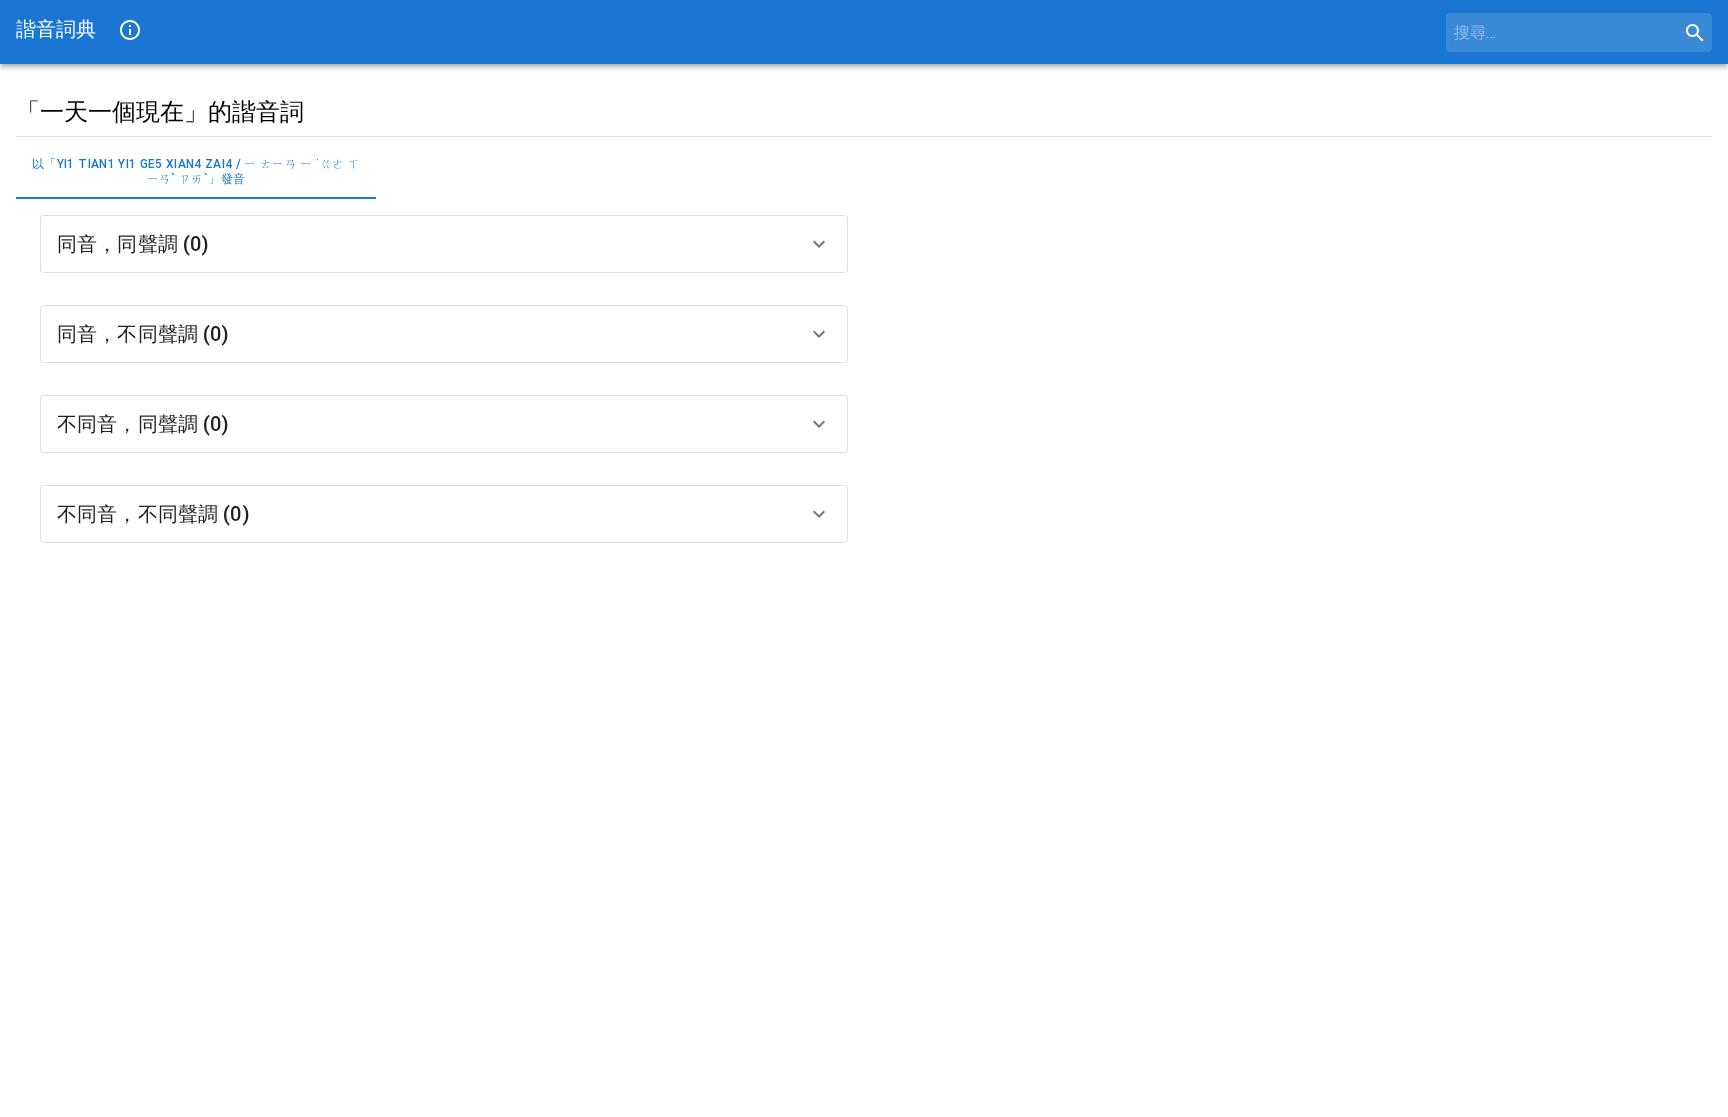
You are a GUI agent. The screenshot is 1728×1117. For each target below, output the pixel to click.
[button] (444, 244)
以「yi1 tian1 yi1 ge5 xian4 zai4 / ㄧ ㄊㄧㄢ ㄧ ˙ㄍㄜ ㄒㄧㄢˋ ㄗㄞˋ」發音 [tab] (196, 171)
